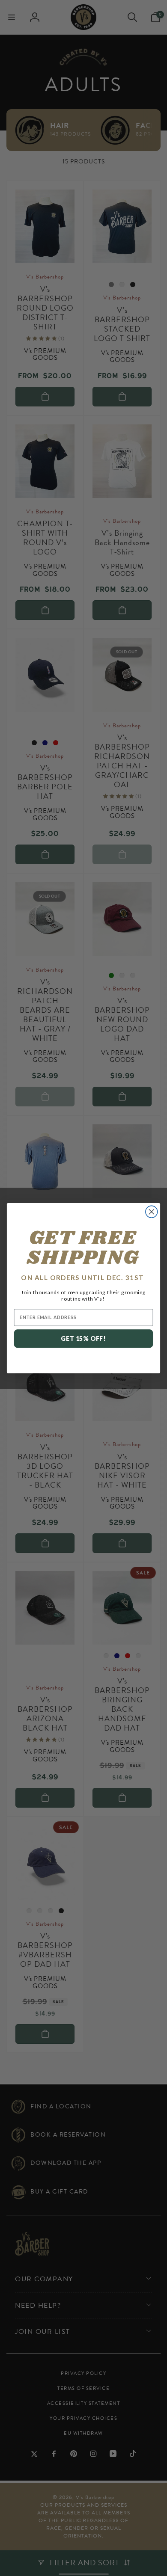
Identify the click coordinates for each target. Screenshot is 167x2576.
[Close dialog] (152, 1212)
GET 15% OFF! (83, 1339)
